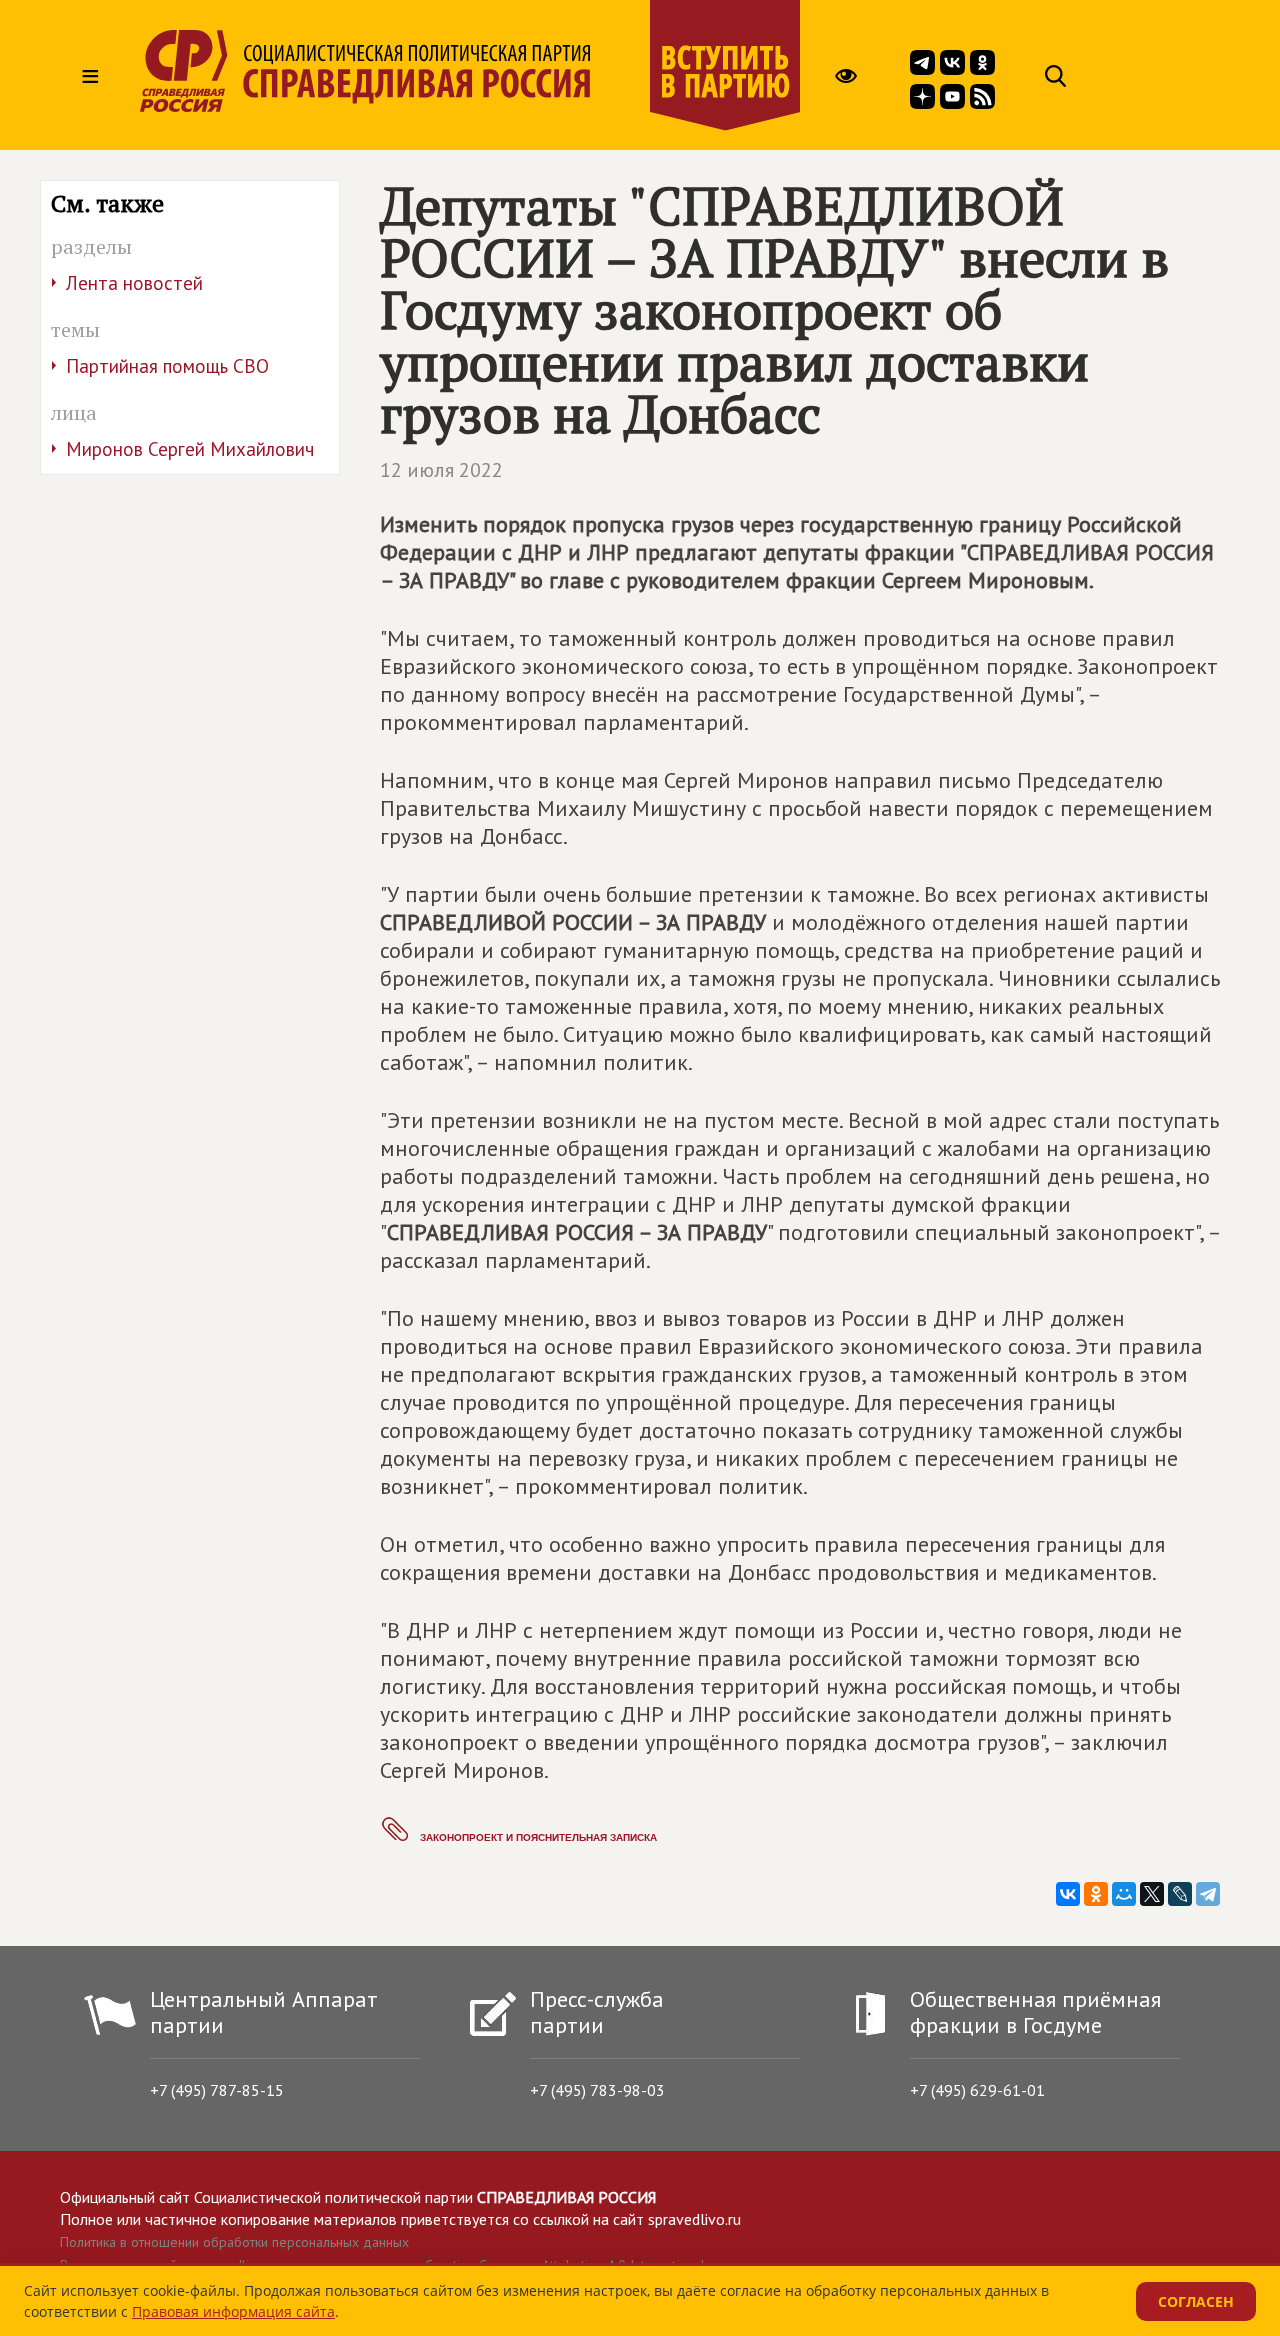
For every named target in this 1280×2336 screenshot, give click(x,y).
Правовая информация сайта (233, 2311)
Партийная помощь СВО (167, 366)
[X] (1152, 1894)
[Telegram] (1208, 1894)
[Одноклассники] (1096, 1894)
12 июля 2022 (441, 470)
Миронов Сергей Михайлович (190, 449)
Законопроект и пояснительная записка (538, 1837)
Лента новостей (134, 283)
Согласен (1196, 2301)
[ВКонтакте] (1068, 1894)
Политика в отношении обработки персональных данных (234, 2242)
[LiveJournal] (1180, 1894)
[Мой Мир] (1124, 1894)
